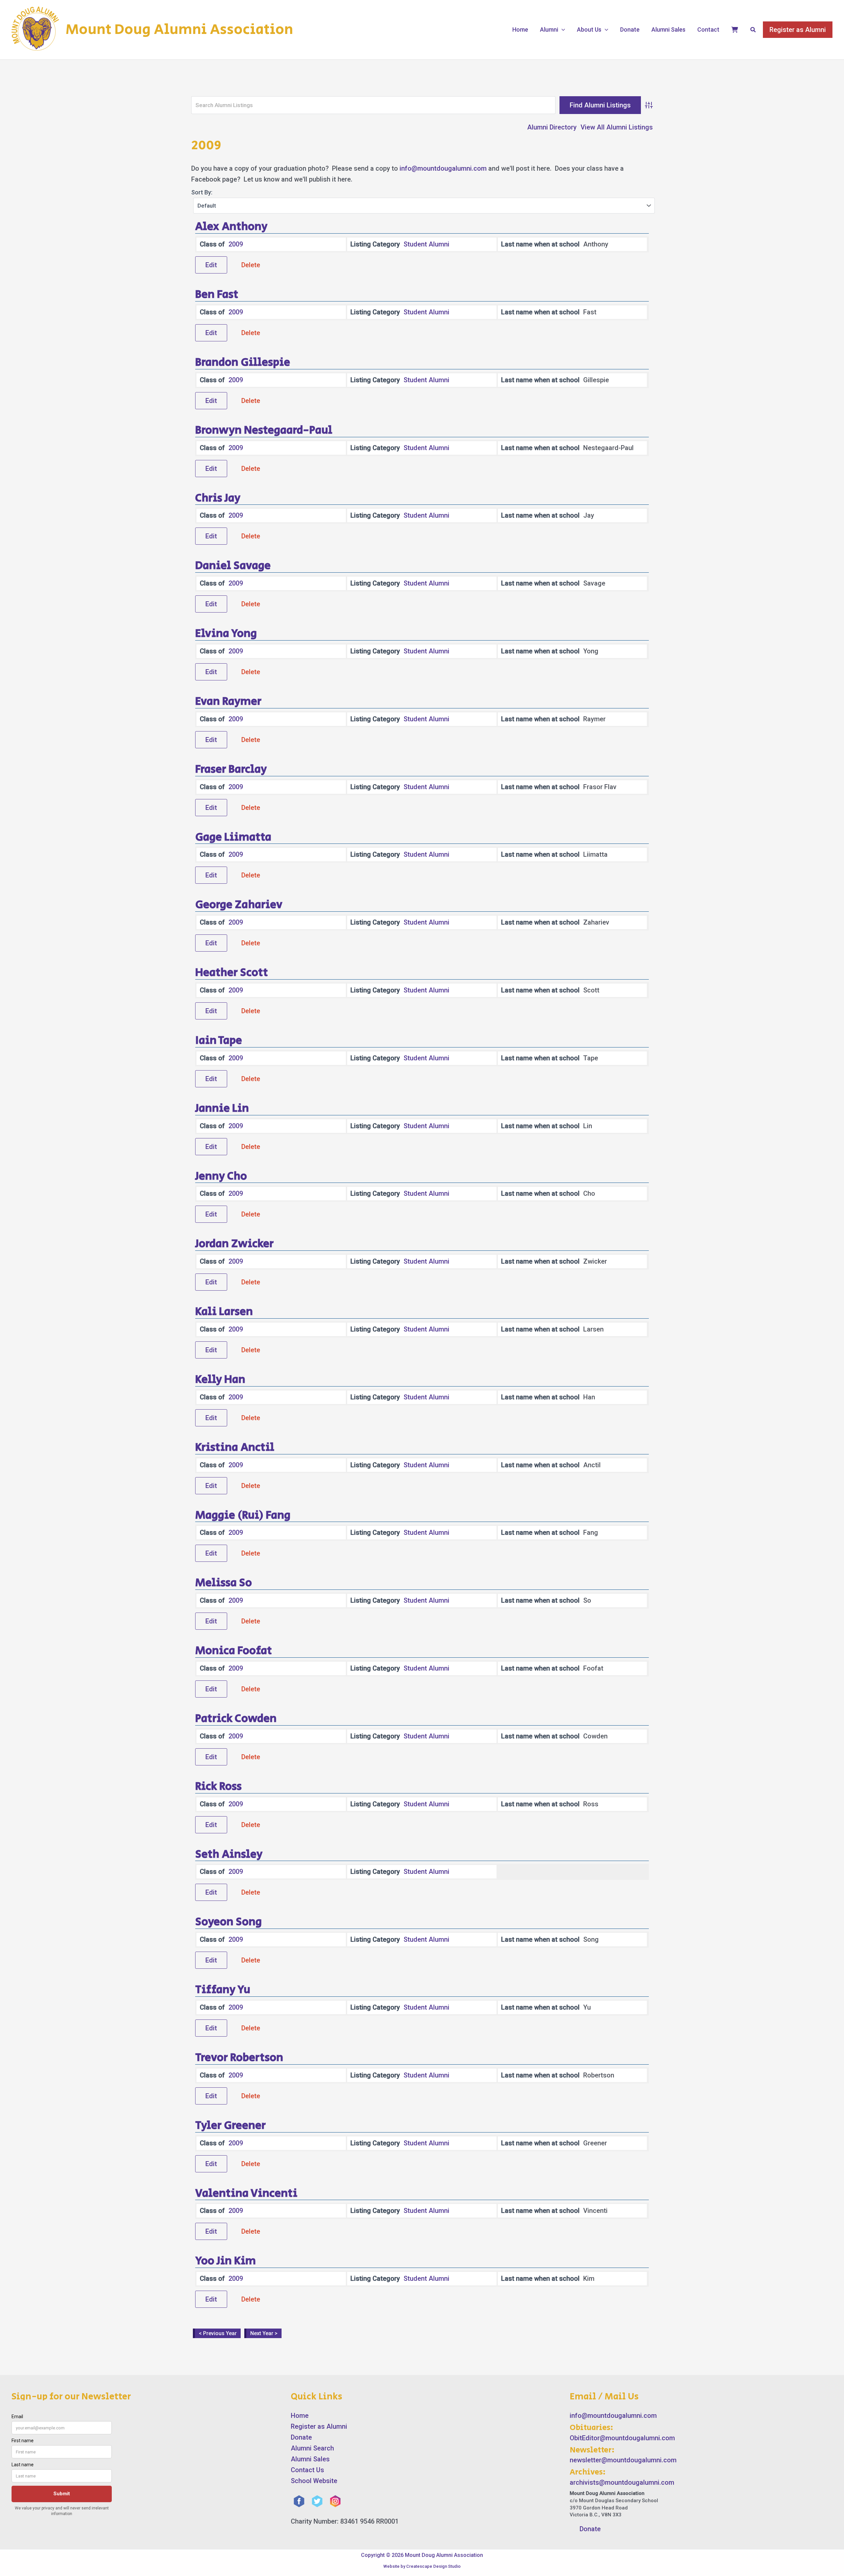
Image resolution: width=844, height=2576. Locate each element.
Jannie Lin (222, 1108)
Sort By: (202, 192)
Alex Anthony (231, 227)
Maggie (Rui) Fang (243, 1515)
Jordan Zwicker (234, 1244)
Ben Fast (217, 295)
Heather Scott (232, 973)
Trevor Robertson (239, 2058)
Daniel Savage (233, 566)
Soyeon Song (228, 1922)
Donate (630, 29)
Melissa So (224, 1583)
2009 (236, 244)
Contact (708, 29)
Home (520, 29)
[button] (562, 30)
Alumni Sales (668, 29)
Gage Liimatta (233, 837)
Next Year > (264, 2333)
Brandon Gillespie (243, 362)
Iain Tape (219, 1041)
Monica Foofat (234, 1651)
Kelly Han (220, 1380)
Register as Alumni (319, 2426)
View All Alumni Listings (617, 127)
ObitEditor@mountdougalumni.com (622, 2438)
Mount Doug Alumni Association (179, 30)
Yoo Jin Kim (226, 2261)
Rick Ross (218, 1787)
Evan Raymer (228, 701)
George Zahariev (239, 905)
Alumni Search (312, 2448)
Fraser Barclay (231, 769)
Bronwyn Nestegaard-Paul (264, 430)
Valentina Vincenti (246, 2193)
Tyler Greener (230, 2126)
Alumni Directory (552, 127)
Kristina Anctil (235, 1447)
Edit (211, 265)
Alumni (549, 29)
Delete (251, 265)
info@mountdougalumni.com (443, 168)
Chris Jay (218, 498)
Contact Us (307, 2470)
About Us (589, 29)
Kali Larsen (224, 1312)
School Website (314, 2481)
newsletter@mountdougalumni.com (623, 2460)
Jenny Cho (221, 1176)
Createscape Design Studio (433, 2566)
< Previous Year (218, 2333)
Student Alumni (426, 244)
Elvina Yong (226, 634)
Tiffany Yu (223, 1990)
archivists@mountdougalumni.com (622, 2482)
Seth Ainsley (229, 1854)
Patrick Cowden (236, 1719)
